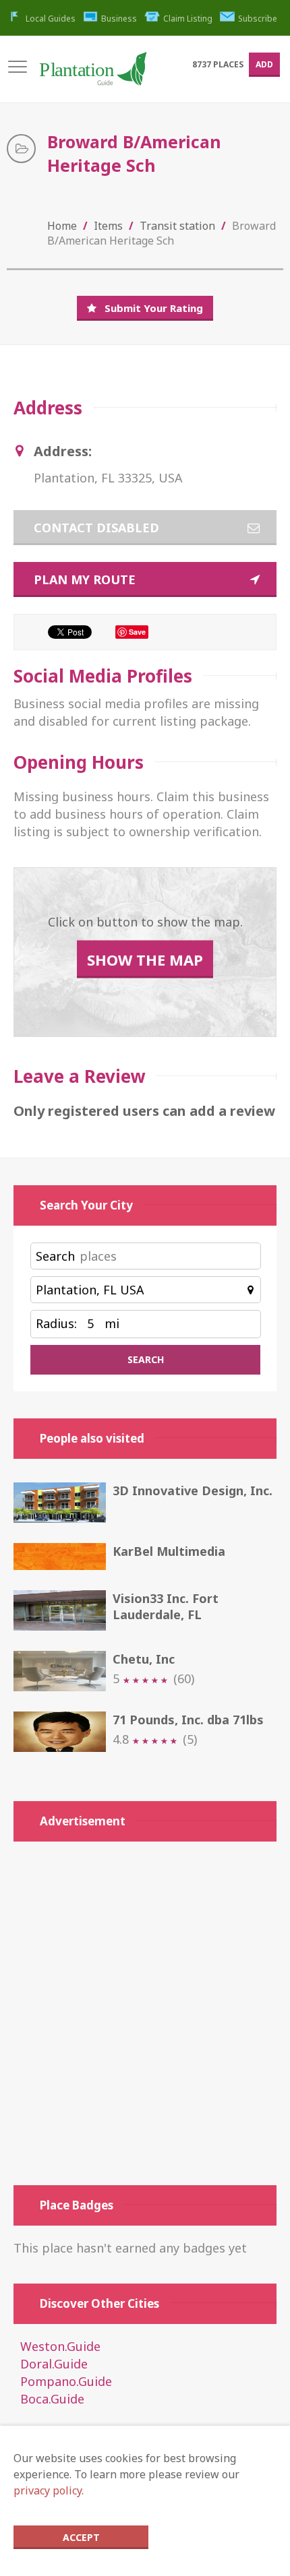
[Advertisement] (145, 2013)
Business (119, 19)
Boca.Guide (52, 2399)
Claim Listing (188, 19)
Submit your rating (154, 308)
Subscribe (258, 19)
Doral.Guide (54, 2364)
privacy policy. (49, 2490)
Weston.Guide (60, 2346)
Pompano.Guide (66, 2381)
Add (264, 64)
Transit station (177, 226)
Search (55, 1256)
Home (62, 226)
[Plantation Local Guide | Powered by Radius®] (92, 74)
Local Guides (51, 19)
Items (108, 226)
